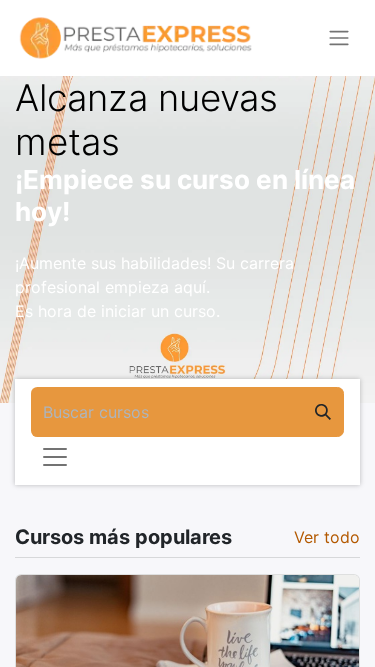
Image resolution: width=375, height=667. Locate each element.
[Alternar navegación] (339, 38)
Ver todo (327, 537)
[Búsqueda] (323, 412)
